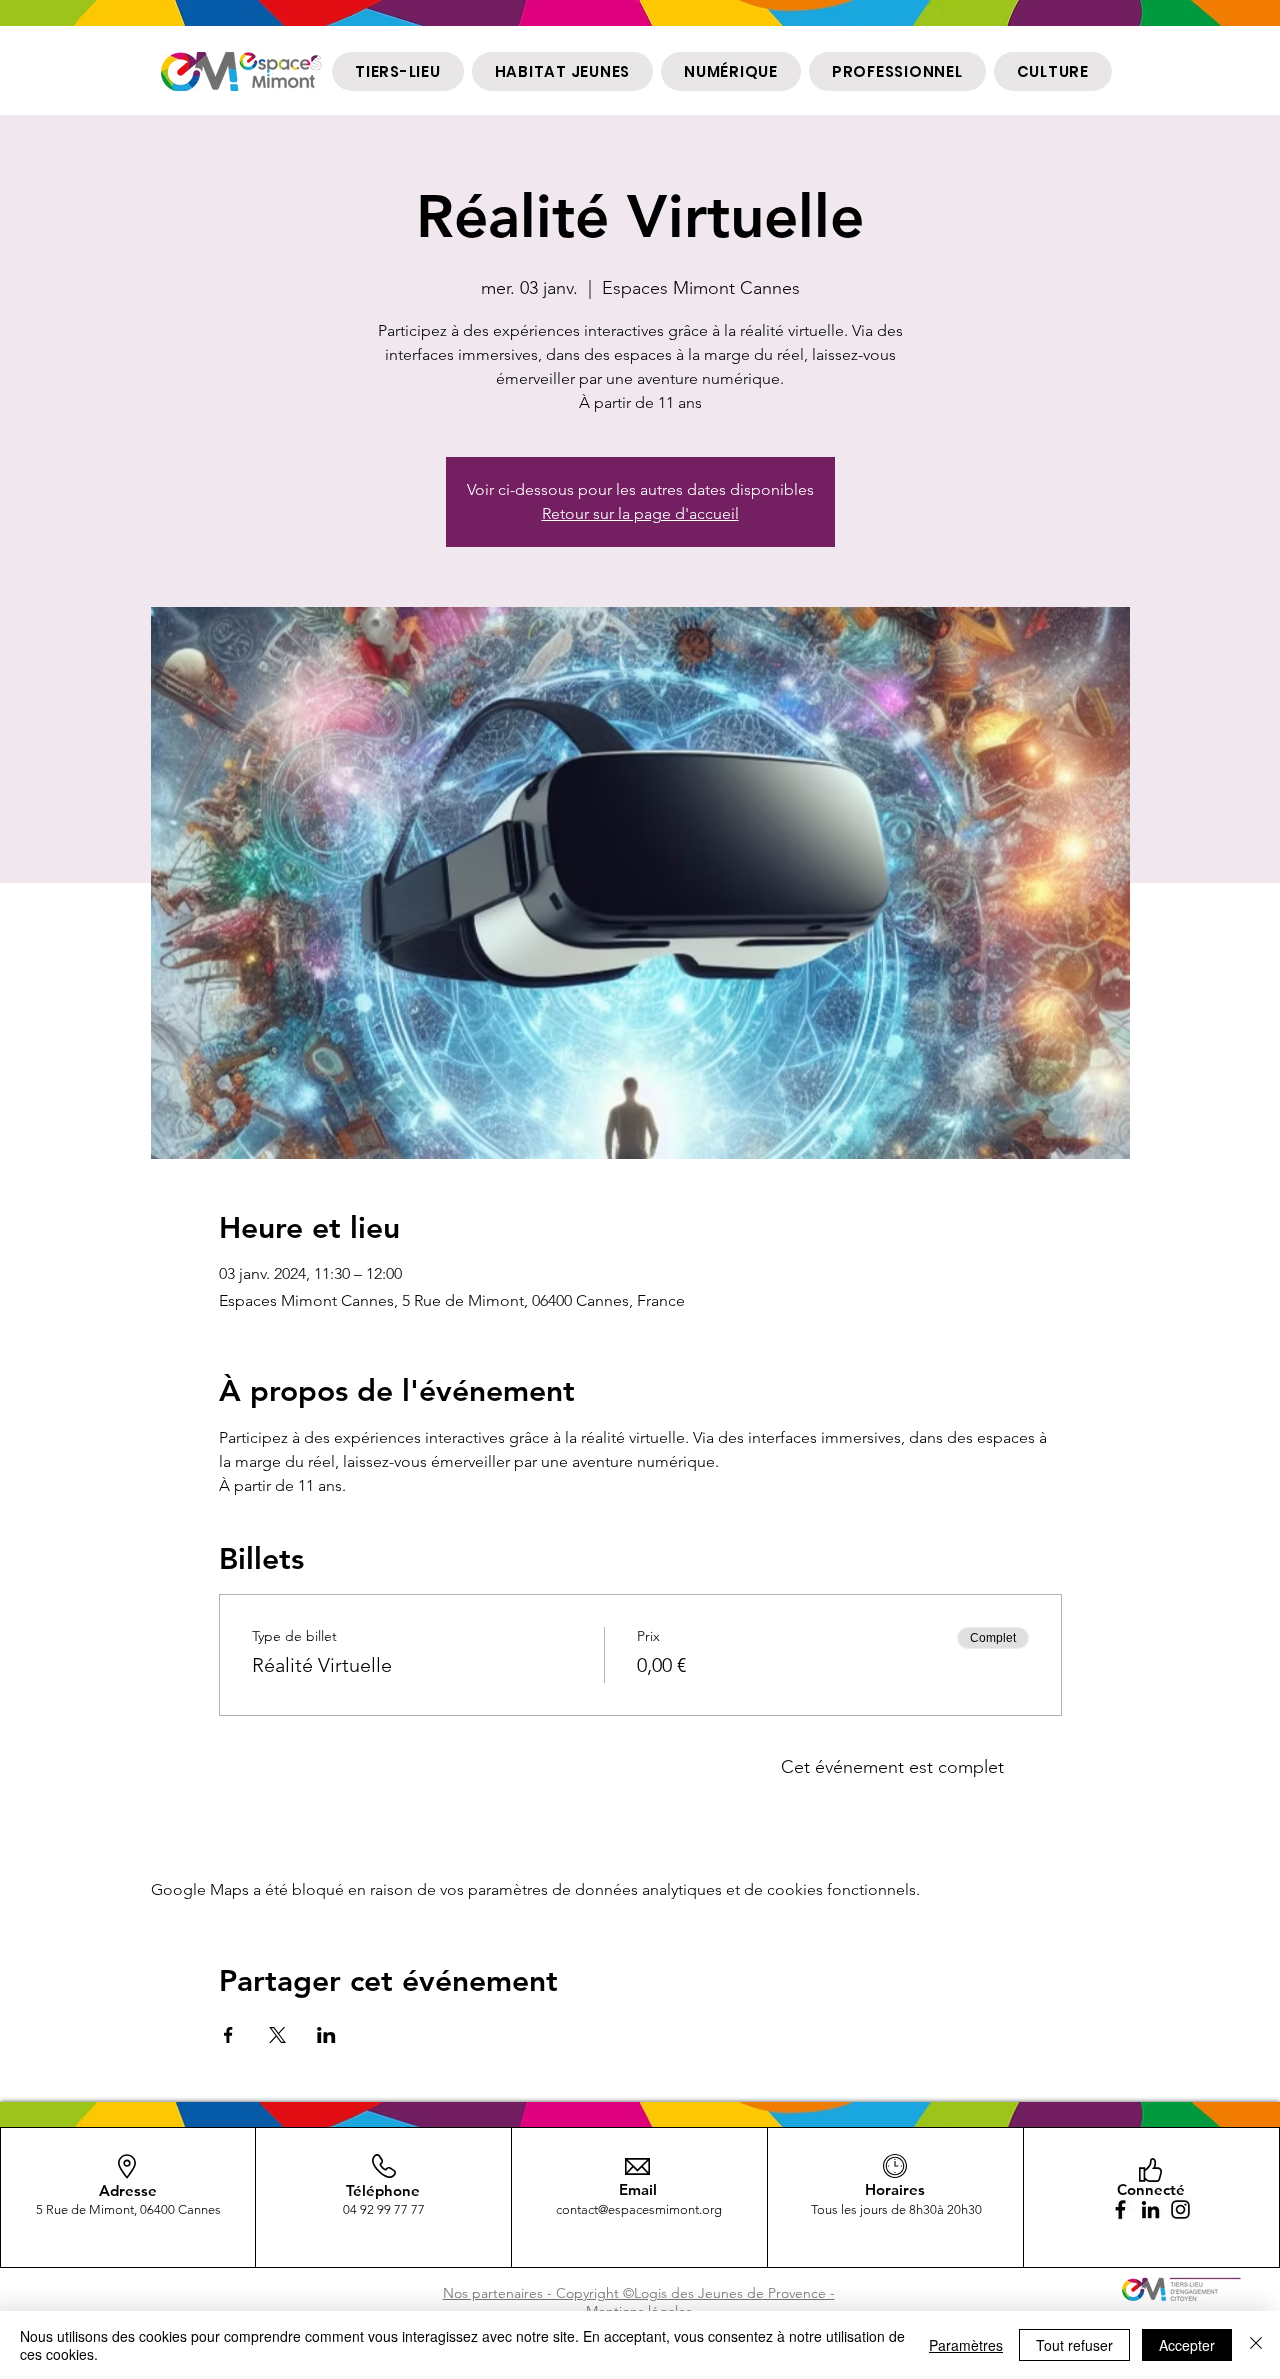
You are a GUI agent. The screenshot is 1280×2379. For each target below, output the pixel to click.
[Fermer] (1256, 2345)
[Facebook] (1120, 2209)
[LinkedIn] (1150, 2209)
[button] (398, 71)
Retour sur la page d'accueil (640, 513)
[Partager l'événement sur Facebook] (228, 2035)
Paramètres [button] (966, 2345)
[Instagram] (1180, 2209)
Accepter (1187, 2345)
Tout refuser (1074, 2345)
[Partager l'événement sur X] (277, 2035)
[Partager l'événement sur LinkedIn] (326, 2035)
